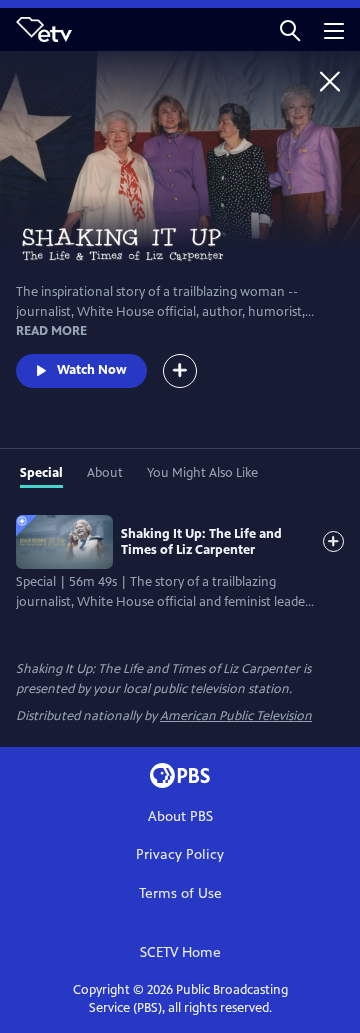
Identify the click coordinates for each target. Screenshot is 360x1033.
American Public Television (236, 716)
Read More (51, 331)
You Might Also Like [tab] (202, 473)
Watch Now (92, 370)
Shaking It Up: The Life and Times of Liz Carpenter (201, 542)
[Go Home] (330, 81)
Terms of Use (180, 893)
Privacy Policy (180, 854)
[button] (290, 29)
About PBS (180, 816)
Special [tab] (41, 473)
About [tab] (105, 473)
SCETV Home (180, 952)
